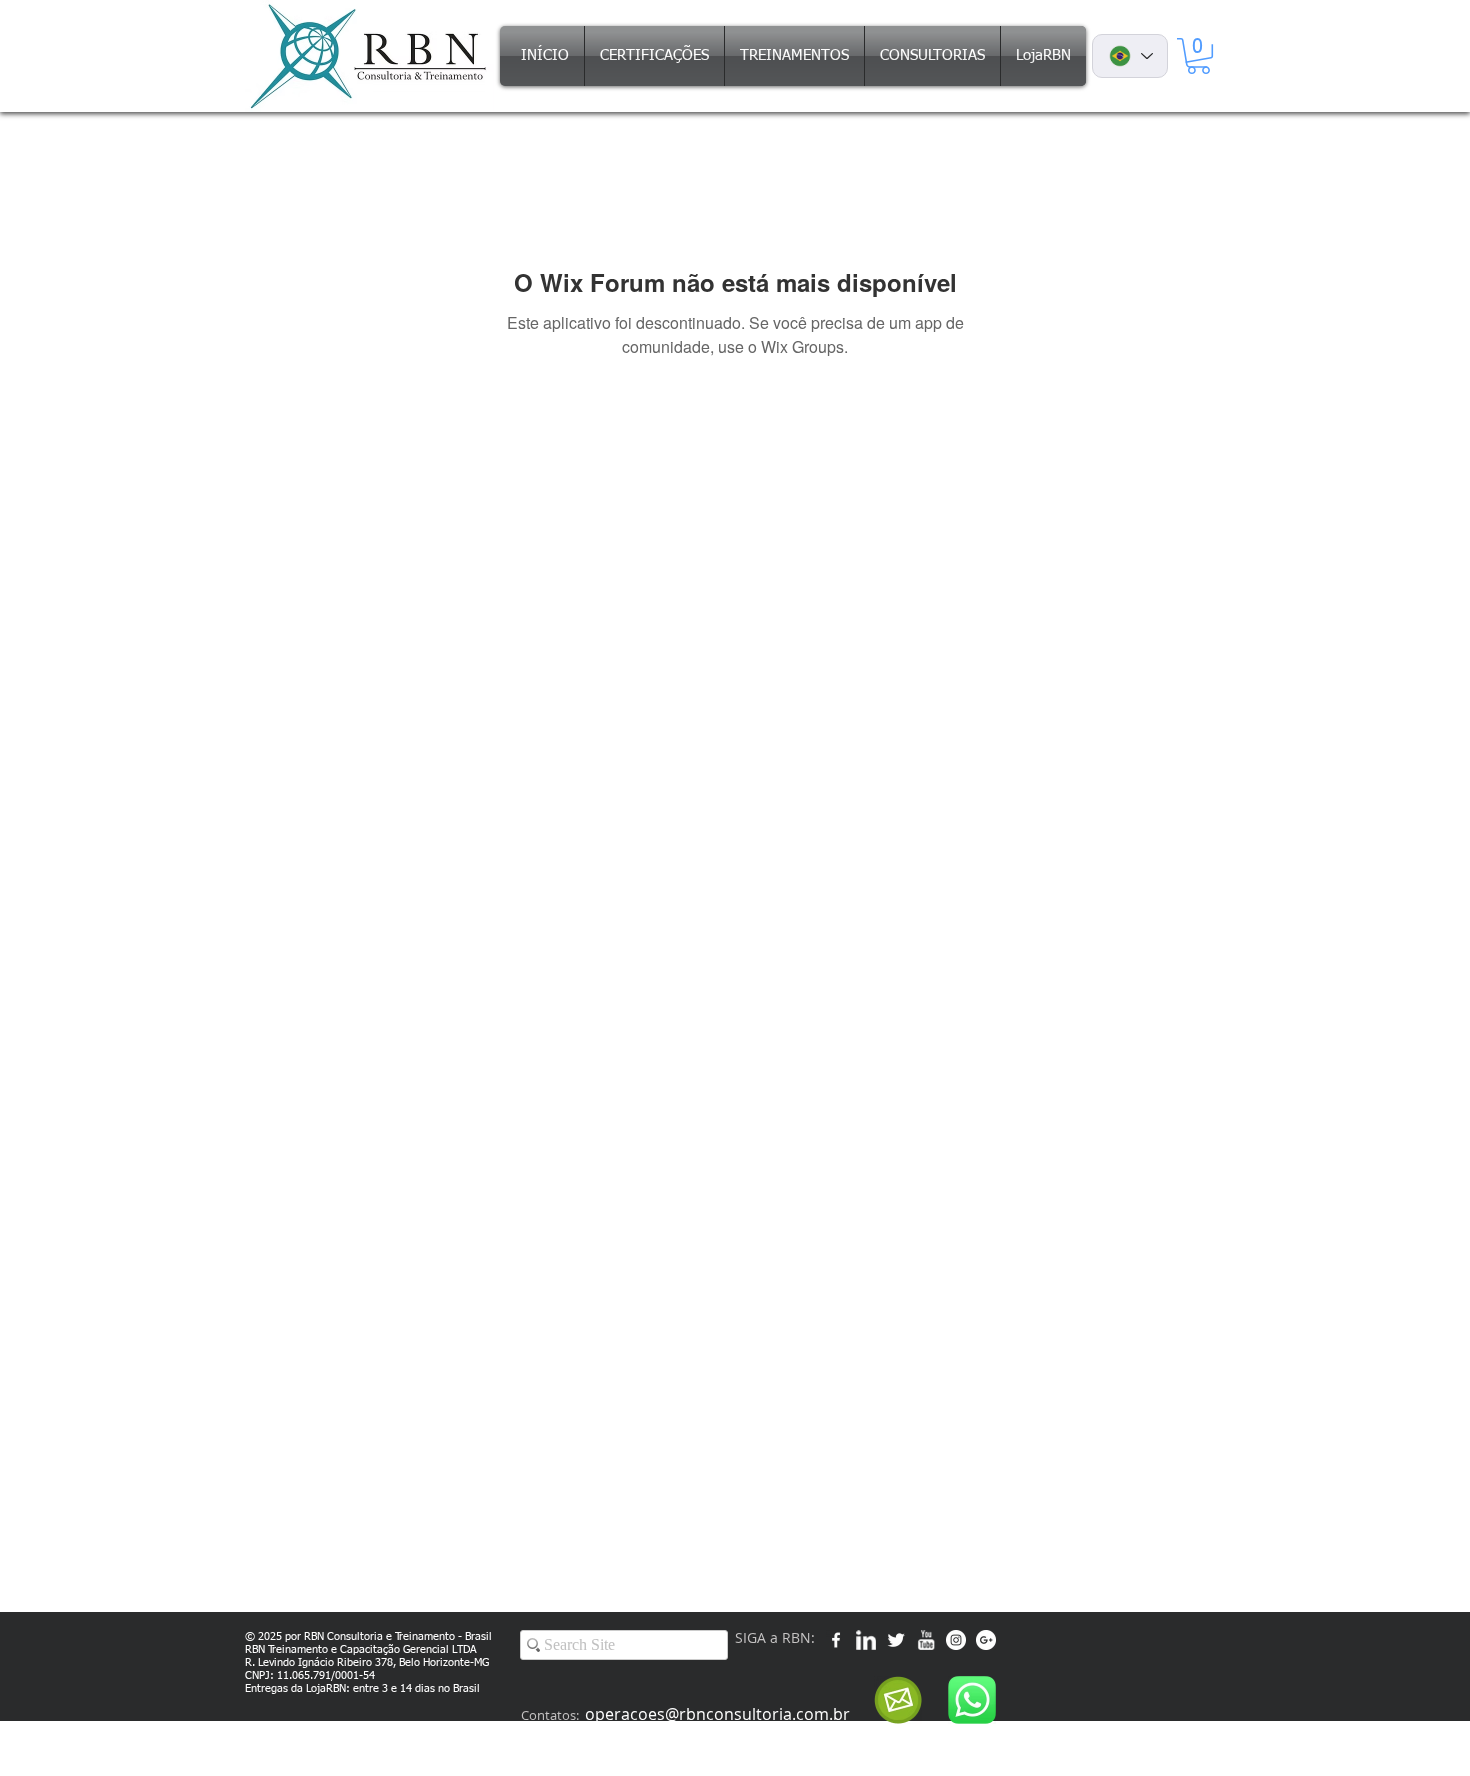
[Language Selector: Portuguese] (1130, 56)
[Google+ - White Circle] (986, 1640)
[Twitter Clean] (896, 1640)
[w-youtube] (926, 1640)
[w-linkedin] (866, 1640)
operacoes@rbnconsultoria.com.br (717, 1714)
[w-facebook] (836, 1640)
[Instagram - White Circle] (956, 1640)
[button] (1198, 56)
